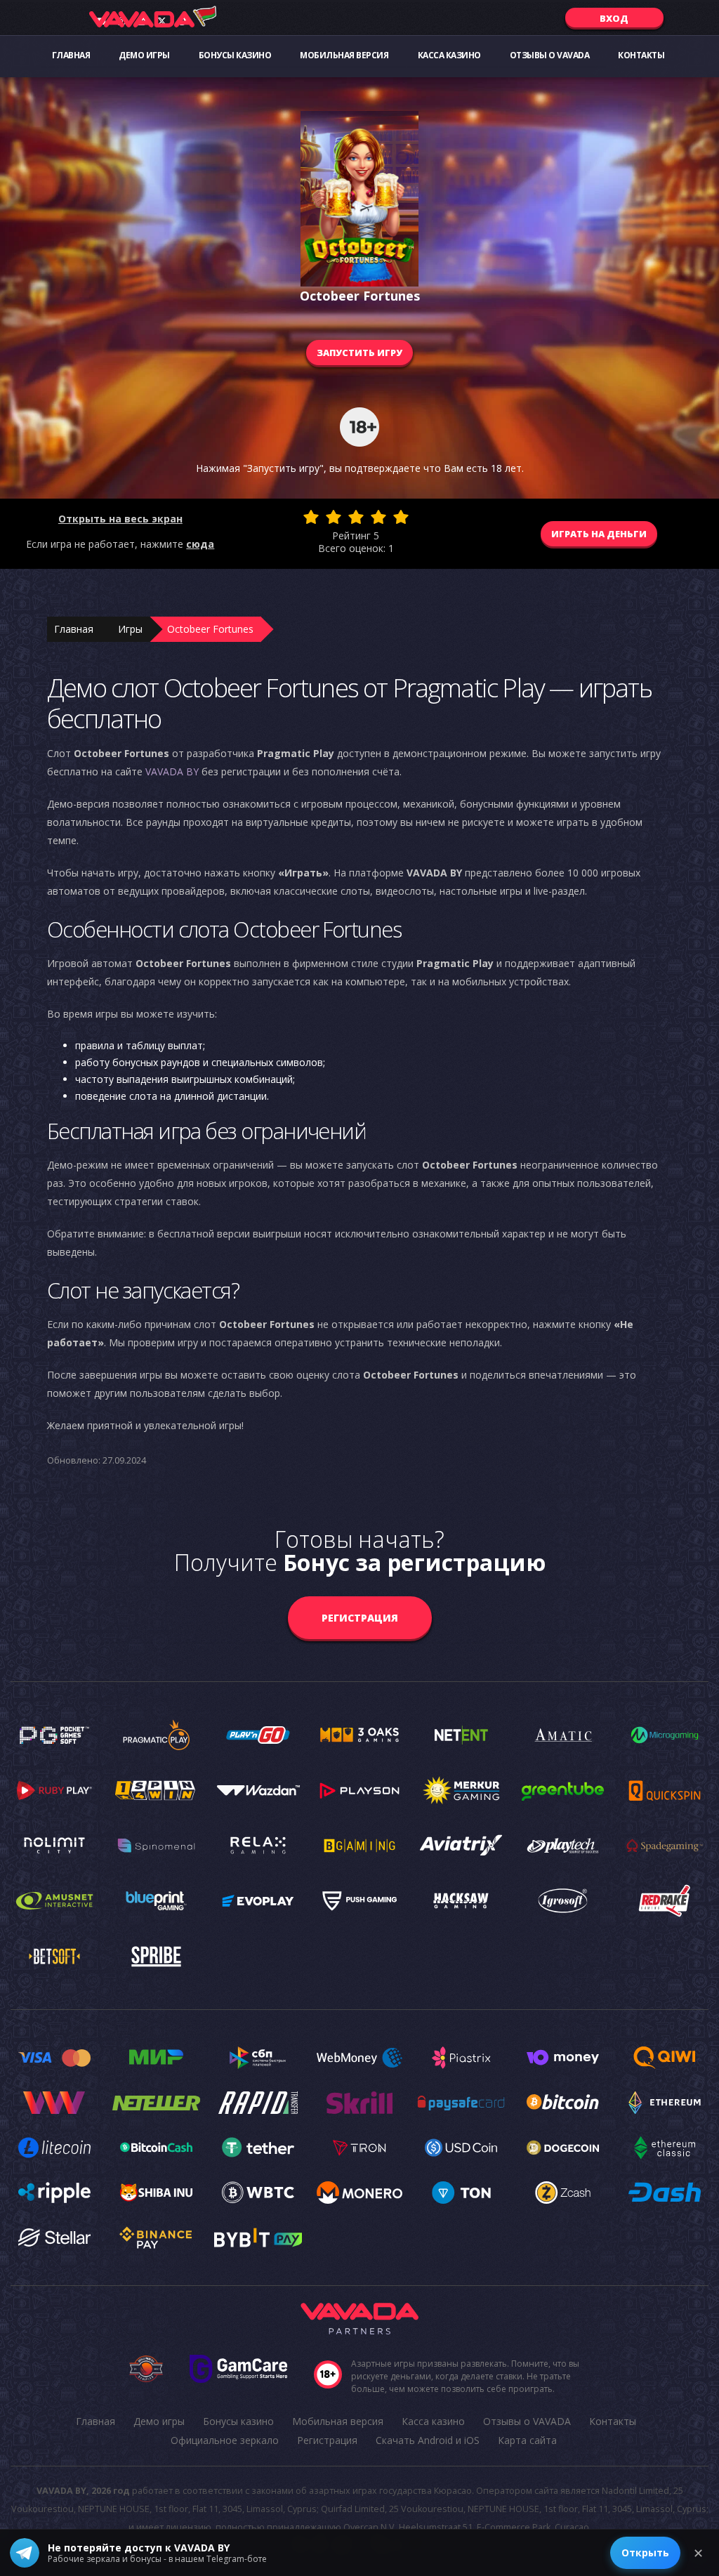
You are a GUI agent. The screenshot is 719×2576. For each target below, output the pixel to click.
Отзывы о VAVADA (550, 55)
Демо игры (144, 55)
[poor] (334, 517)
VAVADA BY (172, 771)
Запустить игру (359, 353)
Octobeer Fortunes (210, 629)
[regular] (356, 517)
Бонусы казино (235, 55)
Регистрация (360, 1618)
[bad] (311, 517)
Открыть (645, 2552)
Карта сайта (527, 2440)
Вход (614, 18)
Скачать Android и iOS (428, 2440)
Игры (130, 629)
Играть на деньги (599, 534)
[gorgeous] (401, 517)
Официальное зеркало (225, 2440)
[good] (378, 517)
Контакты (641, 55)
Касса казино (449, 55)
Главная (71, 55)
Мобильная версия (344, 55)
